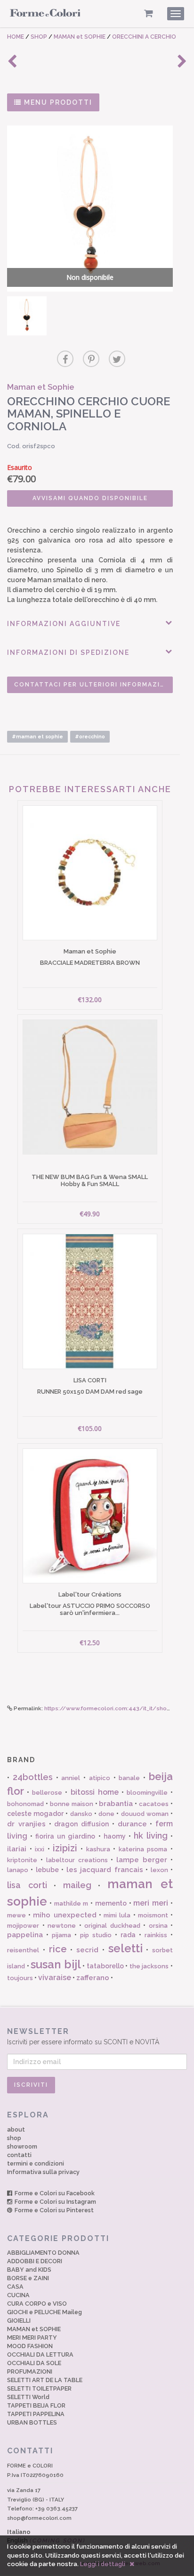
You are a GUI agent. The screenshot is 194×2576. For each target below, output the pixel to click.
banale (129, 1778)
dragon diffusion (81, 1824)
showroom (22, 2146)
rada (128, 1935)
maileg (77, 1885)
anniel (71, 1778)
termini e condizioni (36, 2163)
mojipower (23, 1926)
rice (58, 1949)
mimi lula (117, 1915)
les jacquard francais (105, 1870)
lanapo (18, 1870)
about (16, 2129)
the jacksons (149, 1966)
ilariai (17, 1849)
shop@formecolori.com (39, 2518)
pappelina (25, 1935)
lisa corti (27, 1885)
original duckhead (112, 1926)
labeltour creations (77, 1860)
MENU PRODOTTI (57, 102)
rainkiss (156, 1935)
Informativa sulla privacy (43, 2172)
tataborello (105, 1966)
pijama (61, 1935)
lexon (159, 1870)
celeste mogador (35, 1814)
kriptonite (22, 1860)
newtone (62, 1926)
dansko (81, 1814)
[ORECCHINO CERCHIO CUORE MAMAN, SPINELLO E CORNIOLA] (27, 316)
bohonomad (25, 1804)
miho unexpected (65, 1915)
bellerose (47, 1793)
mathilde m (71, 1903)
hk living (151, 1836)
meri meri (151, 1903)
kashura (98, 1849)
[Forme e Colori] (45, 15)
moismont (153, 1915)
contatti (19, 2155)
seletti (125, 1948)
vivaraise (55, 1978)
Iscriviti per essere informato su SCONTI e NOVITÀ (83, 2036)
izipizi (65, 1848)
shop (14, 2138)
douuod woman (145, 1814)
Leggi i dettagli (103, 2564)
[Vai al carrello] (149, 13)
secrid (87, 1950)
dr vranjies (26, 1824)
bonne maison (72, 1804)
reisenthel (23, 1950)
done (106, 1814)
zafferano (93, 1978)
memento (111, 1903)
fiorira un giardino (65, 1836)
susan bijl (56, 1964)
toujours (20, 1978)
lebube (47, 1870)
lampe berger (142, 1860)
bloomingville (147, 1793)
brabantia (116, 1804)
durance (132, 1824)
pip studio (96, 1935)
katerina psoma (143, 1849)
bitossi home (95, 1792)
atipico (100, 1778)
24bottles (33, 1777)
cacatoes (154, 1804)
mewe (16, 1915)
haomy (115, 1836)
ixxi (40, 1849)
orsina (158, 1926)
